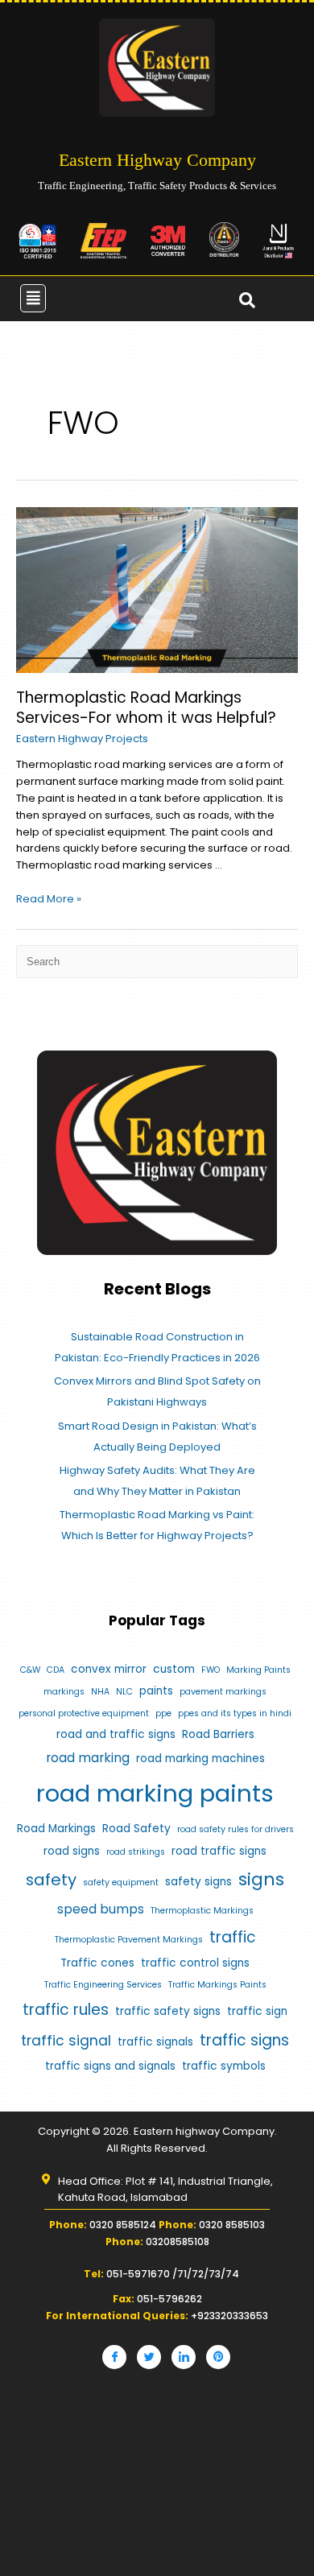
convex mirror (109, 1669)
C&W (30, 1670)
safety (51, 1880)
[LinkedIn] (184, 2357)
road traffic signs (219, 1851)
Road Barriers (218, 1734)
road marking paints (155, 1793)
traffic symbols (224, 2066)
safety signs (198, 1882)
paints (156, 1691)
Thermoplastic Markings (202, 1911)
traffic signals (155, 2042)
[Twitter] (149, 2357)
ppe (163, 1713)
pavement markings (223, 1692)
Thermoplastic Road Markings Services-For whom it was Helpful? (146, 708)
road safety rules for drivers (235, 1829)
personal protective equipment (84, 1713)
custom (174, 1669)
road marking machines (200, 1759)
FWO (211, 1670)
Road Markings (56, 1829)
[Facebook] (114, 2357)
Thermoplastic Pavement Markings (129, 1940)
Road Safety (136, 1829)
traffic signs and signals (110, 2066)
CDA (56, 1670)
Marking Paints (258, 1670)
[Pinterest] (218, 2357)
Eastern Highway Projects (82, 739)
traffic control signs (195, 1963)
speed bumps (101, 1909)
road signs (72, 1851)
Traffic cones (97, 1963)
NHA (100, 1692)
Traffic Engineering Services (103, 1985)
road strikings (136, 1852)
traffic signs (244, 2040)
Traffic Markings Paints (217, 1985)
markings (64, 1692)
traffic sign (257, 2011)
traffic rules (66, 2010)
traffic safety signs (168, 2011)
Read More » (49, 899)
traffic (233, 1937)
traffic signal (66, 2041)
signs (261, 1879)
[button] (33, 298)
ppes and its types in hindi (235, 1713)
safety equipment (121, 1882)
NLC (124, 1692)
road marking (88, 1758)
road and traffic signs (116, 1734)
